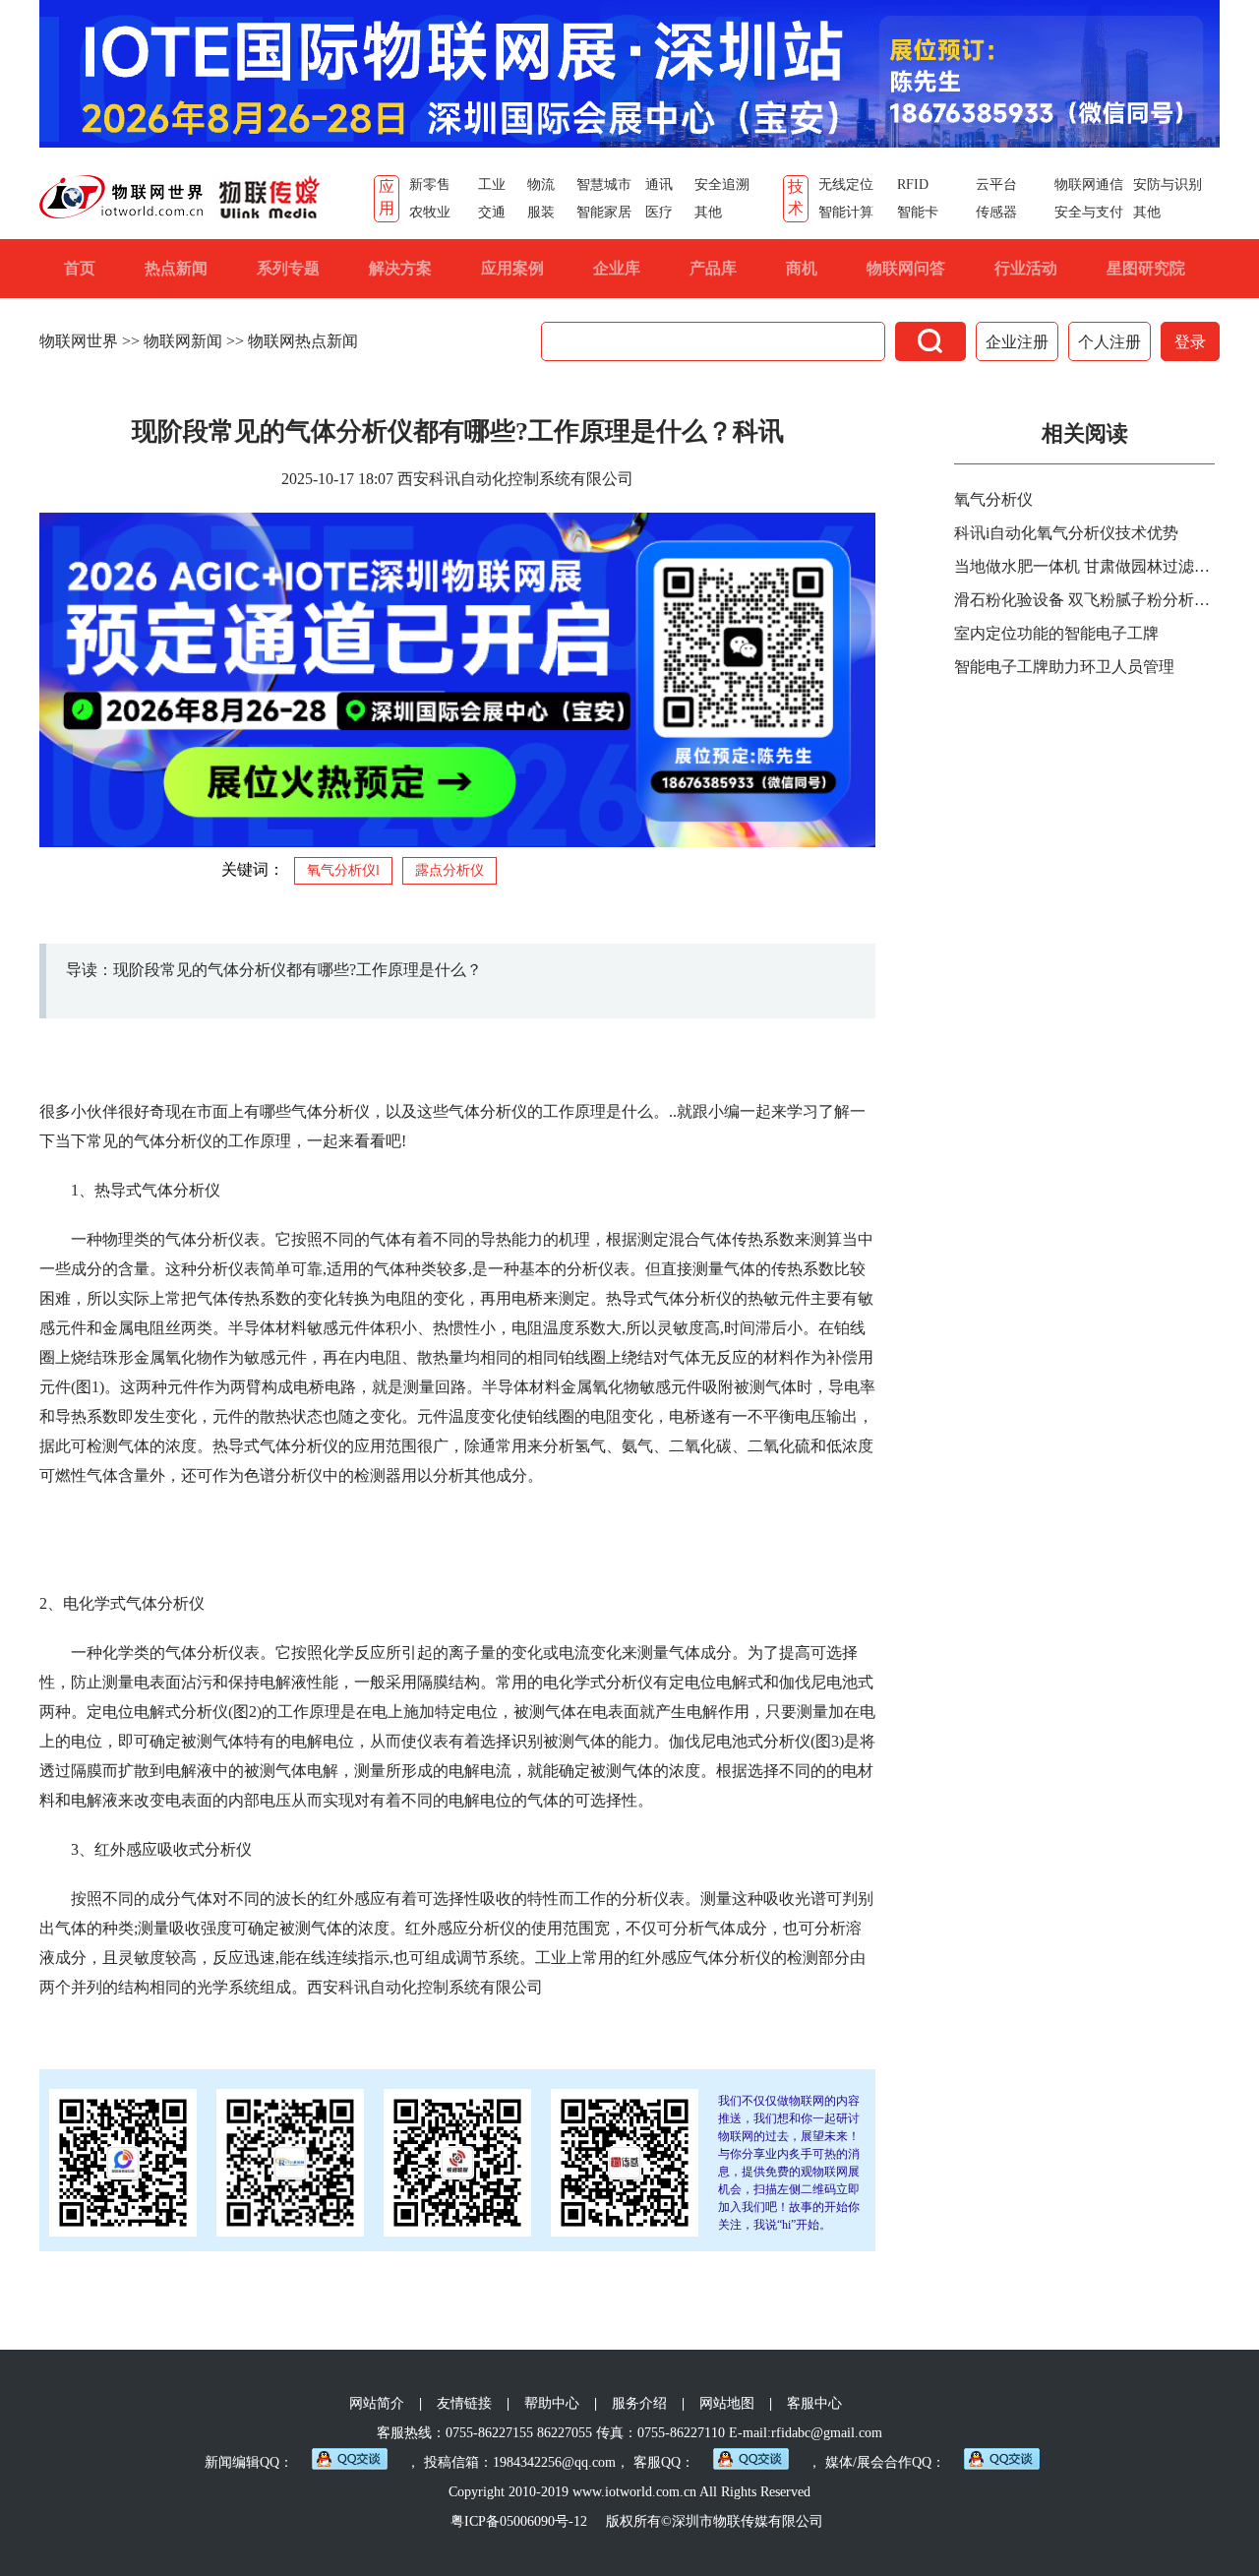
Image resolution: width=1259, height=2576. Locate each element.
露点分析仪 (450, 870)
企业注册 (1017, 342)
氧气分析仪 (993, 499)
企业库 (617, 268)
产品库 (713, 268)
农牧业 (430, 212)
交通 (492, 212)
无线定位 (846, 184)
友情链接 (464, 2403)
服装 (541, 212)
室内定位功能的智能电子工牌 (1056, 633)
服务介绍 (639, 2403)
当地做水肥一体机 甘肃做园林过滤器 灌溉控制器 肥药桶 (1087, 566)
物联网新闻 (183, 341)
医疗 (659, 212)
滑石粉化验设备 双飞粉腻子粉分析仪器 (1087, 600)
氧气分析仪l (343, 870)
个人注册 (1109, 342)
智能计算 (846, 212)
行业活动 (1026, 268)
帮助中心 (552, 2403)
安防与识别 (1168, 184)
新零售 (430, 184)
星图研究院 (1146, 268)
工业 (492, 184)
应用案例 (512, 268)
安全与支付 (1089, 212)
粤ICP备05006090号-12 (519, 2521)
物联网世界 (79, 341)
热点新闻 (176, 268)
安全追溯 (722, 184)
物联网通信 (1089, 184)
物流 (541, 184)
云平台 (996, 184)
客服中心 (814, 2403)
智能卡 (918, 212)
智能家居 (604, 212)
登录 (1190, 342)
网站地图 (727, 2403)
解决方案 (400, 268)
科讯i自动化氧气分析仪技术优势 (1066, 533)
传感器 (996, 212)
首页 (80, 268)
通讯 (659, 184)
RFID (913, 184)
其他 (708, 212)
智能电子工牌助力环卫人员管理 (1064, 667)
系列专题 (288, 268)
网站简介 (377, 2403)
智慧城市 (604, 184)
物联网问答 (906, 268)
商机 (802, 268)
